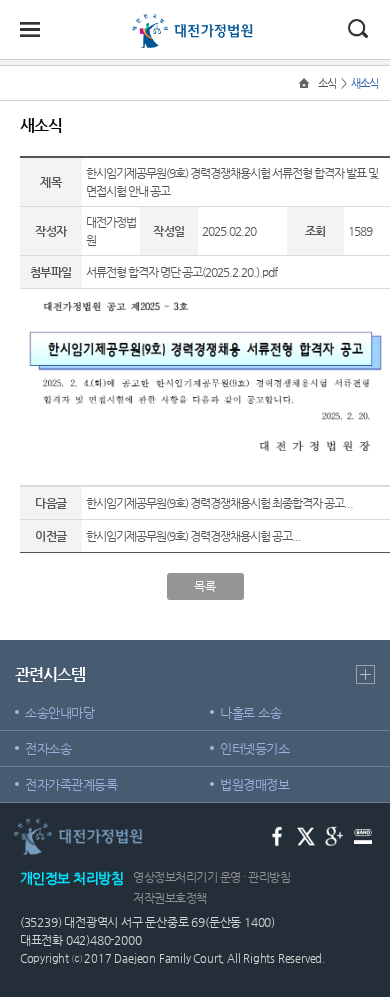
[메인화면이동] (306, 83)
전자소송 (48, 748)
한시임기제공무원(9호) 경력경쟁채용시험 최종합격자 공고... (219, 503)
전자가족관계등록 (71, 784)
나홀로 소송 (250, 712)
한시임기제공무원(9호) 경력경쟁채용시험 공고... (193, 536)
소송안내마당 (59, 712)
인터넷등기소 (254, 748)
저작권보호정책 (170, 898)
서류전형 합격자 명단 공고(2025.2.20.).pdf (181, 272)
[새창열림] (277, 835)
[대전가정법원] (195, 22)
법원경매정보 (254, 784)
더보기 (365, 674)
